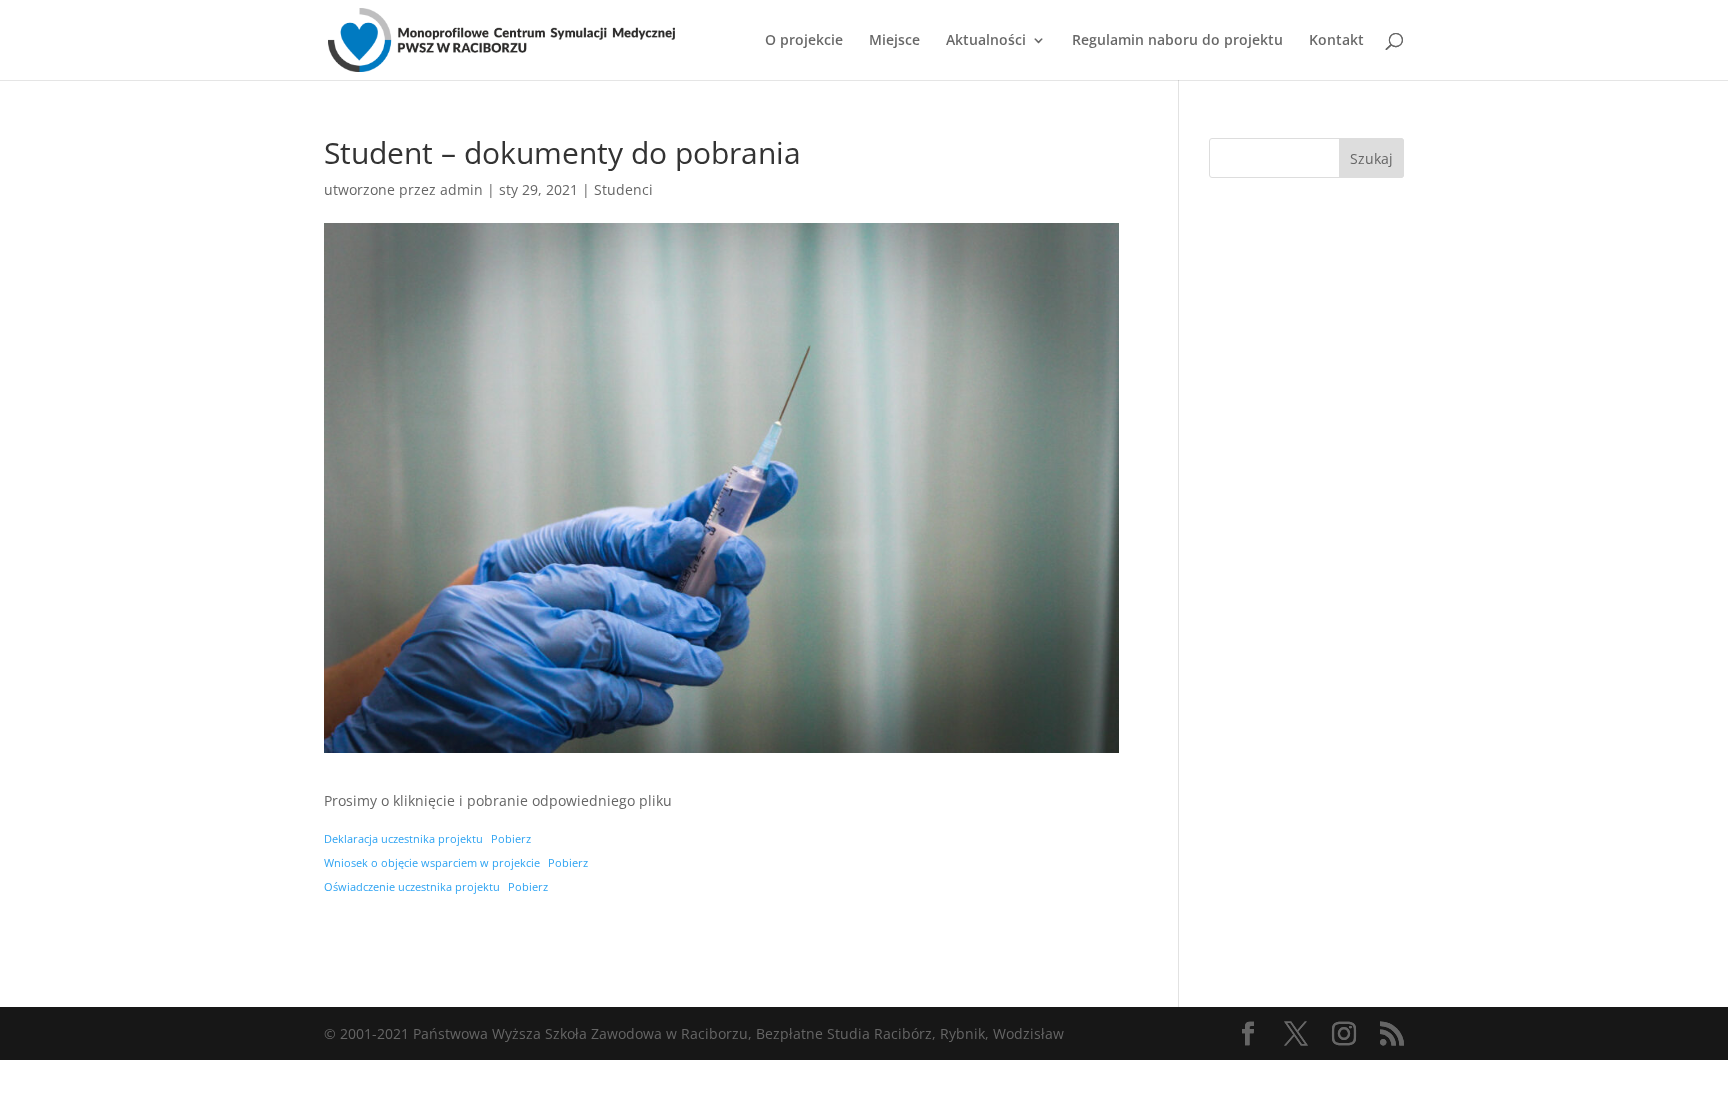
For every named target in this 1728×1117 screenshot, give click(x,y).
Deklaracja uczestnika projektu (403, 838)
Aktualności (986, 41)
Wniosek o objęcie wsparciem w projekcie (432, 862)
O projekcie (804, 41)
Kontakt (1336, 41)
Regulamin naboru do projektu (1177, 41)
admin (461, 189)
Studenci (623, 189)
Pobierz (511, 838)
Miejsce (894, 41)
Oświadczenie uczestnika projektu (412, 886)
